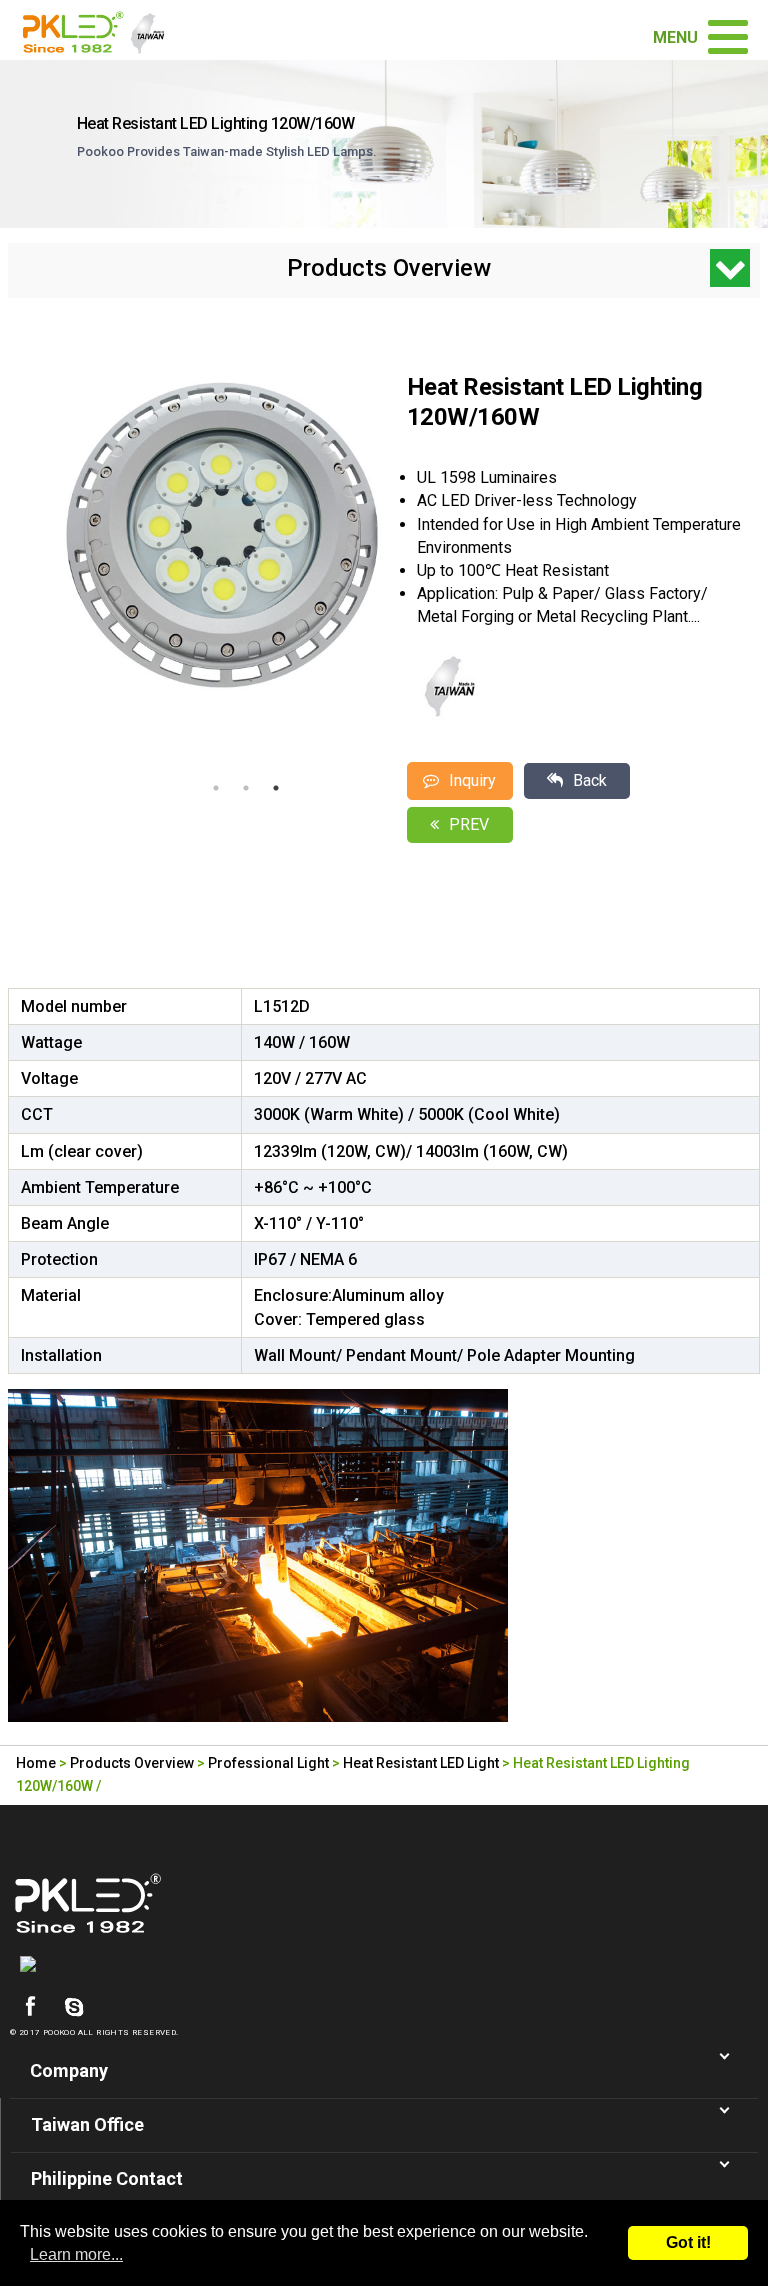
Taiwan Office (87, 2124)
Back (590, 780)
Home (36, 1763)
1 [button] (216, 788)
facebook (30, 2007)
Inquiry (472, 780)
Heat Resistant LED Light (421, 1763)
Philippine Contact (107, 2178)
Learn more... (76, 2254)
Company (69, 2070)
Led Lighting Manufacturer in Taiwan (101, 30)
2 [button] (246, 788)
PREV (469, 824)
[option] (221, 535)
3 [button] (276, 788)
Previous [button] (18, 560)
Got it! (688, 2242)
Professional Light (268, 1763)
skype (74, 2007)
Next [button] (374, 560)
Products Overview (132, 1763)
